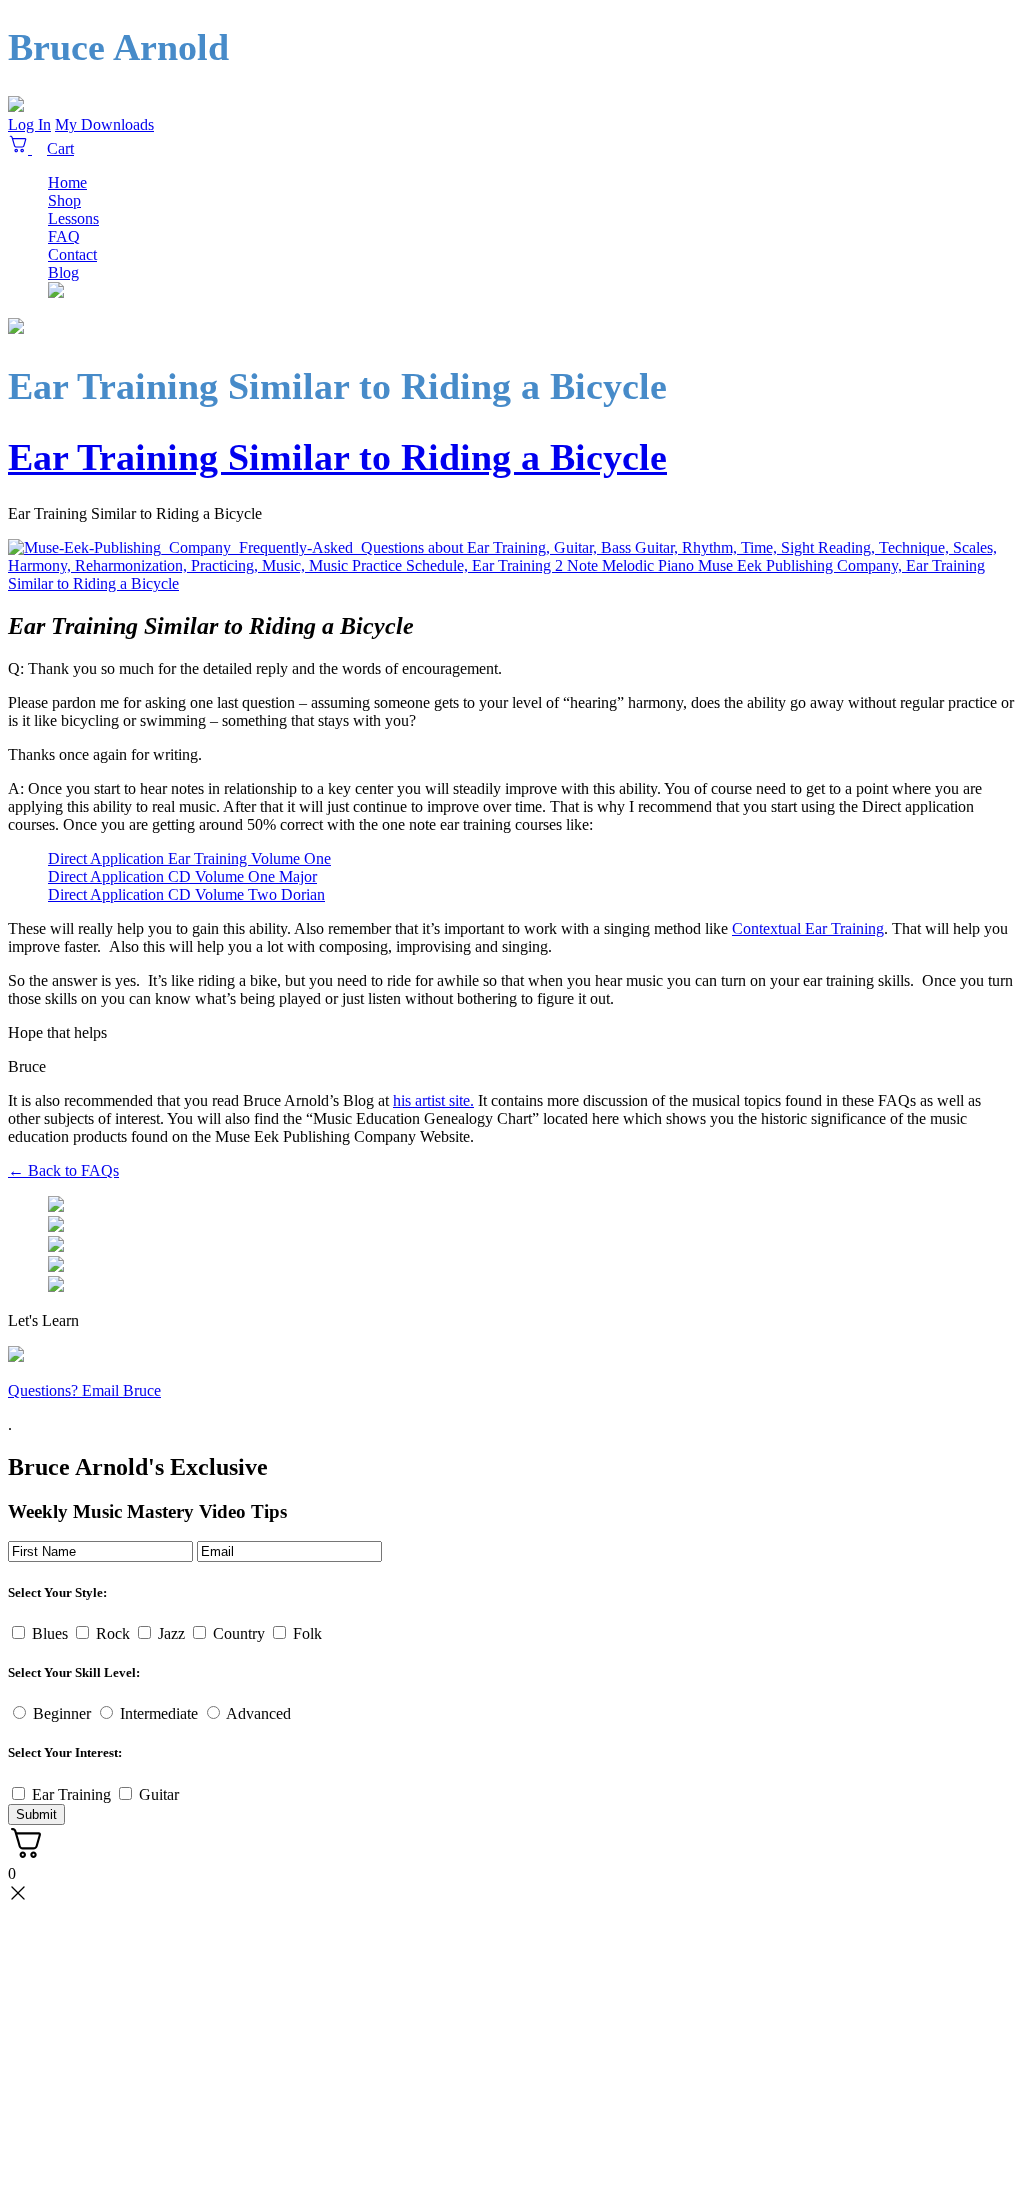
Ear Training (71, 1794)
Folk (307, 1633)
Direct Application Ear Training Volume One (189, 858)
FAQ (64, 236)
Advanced (258, 1713)
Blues (50, 1633)
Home (67, 182)
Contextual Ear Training (808, 928)
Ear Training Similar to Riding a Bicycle (337, 457)
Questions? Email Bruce (84, 1390)
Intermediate (159, 1713)
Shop (64, 200)
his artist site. (433, 1100)
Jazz (171, 1633)
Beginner (62, 1713)
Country (239, 1633)
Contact (72, 254)
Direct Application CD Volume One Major (182, 876)
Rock (113, 1633)
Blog (63, 272)
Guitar (159, 1794)
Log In (29, 124)
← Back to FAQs (63, 1170)
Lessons (73, 218)
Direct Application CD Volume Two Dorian (186, 894)
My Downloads (104, 124)
